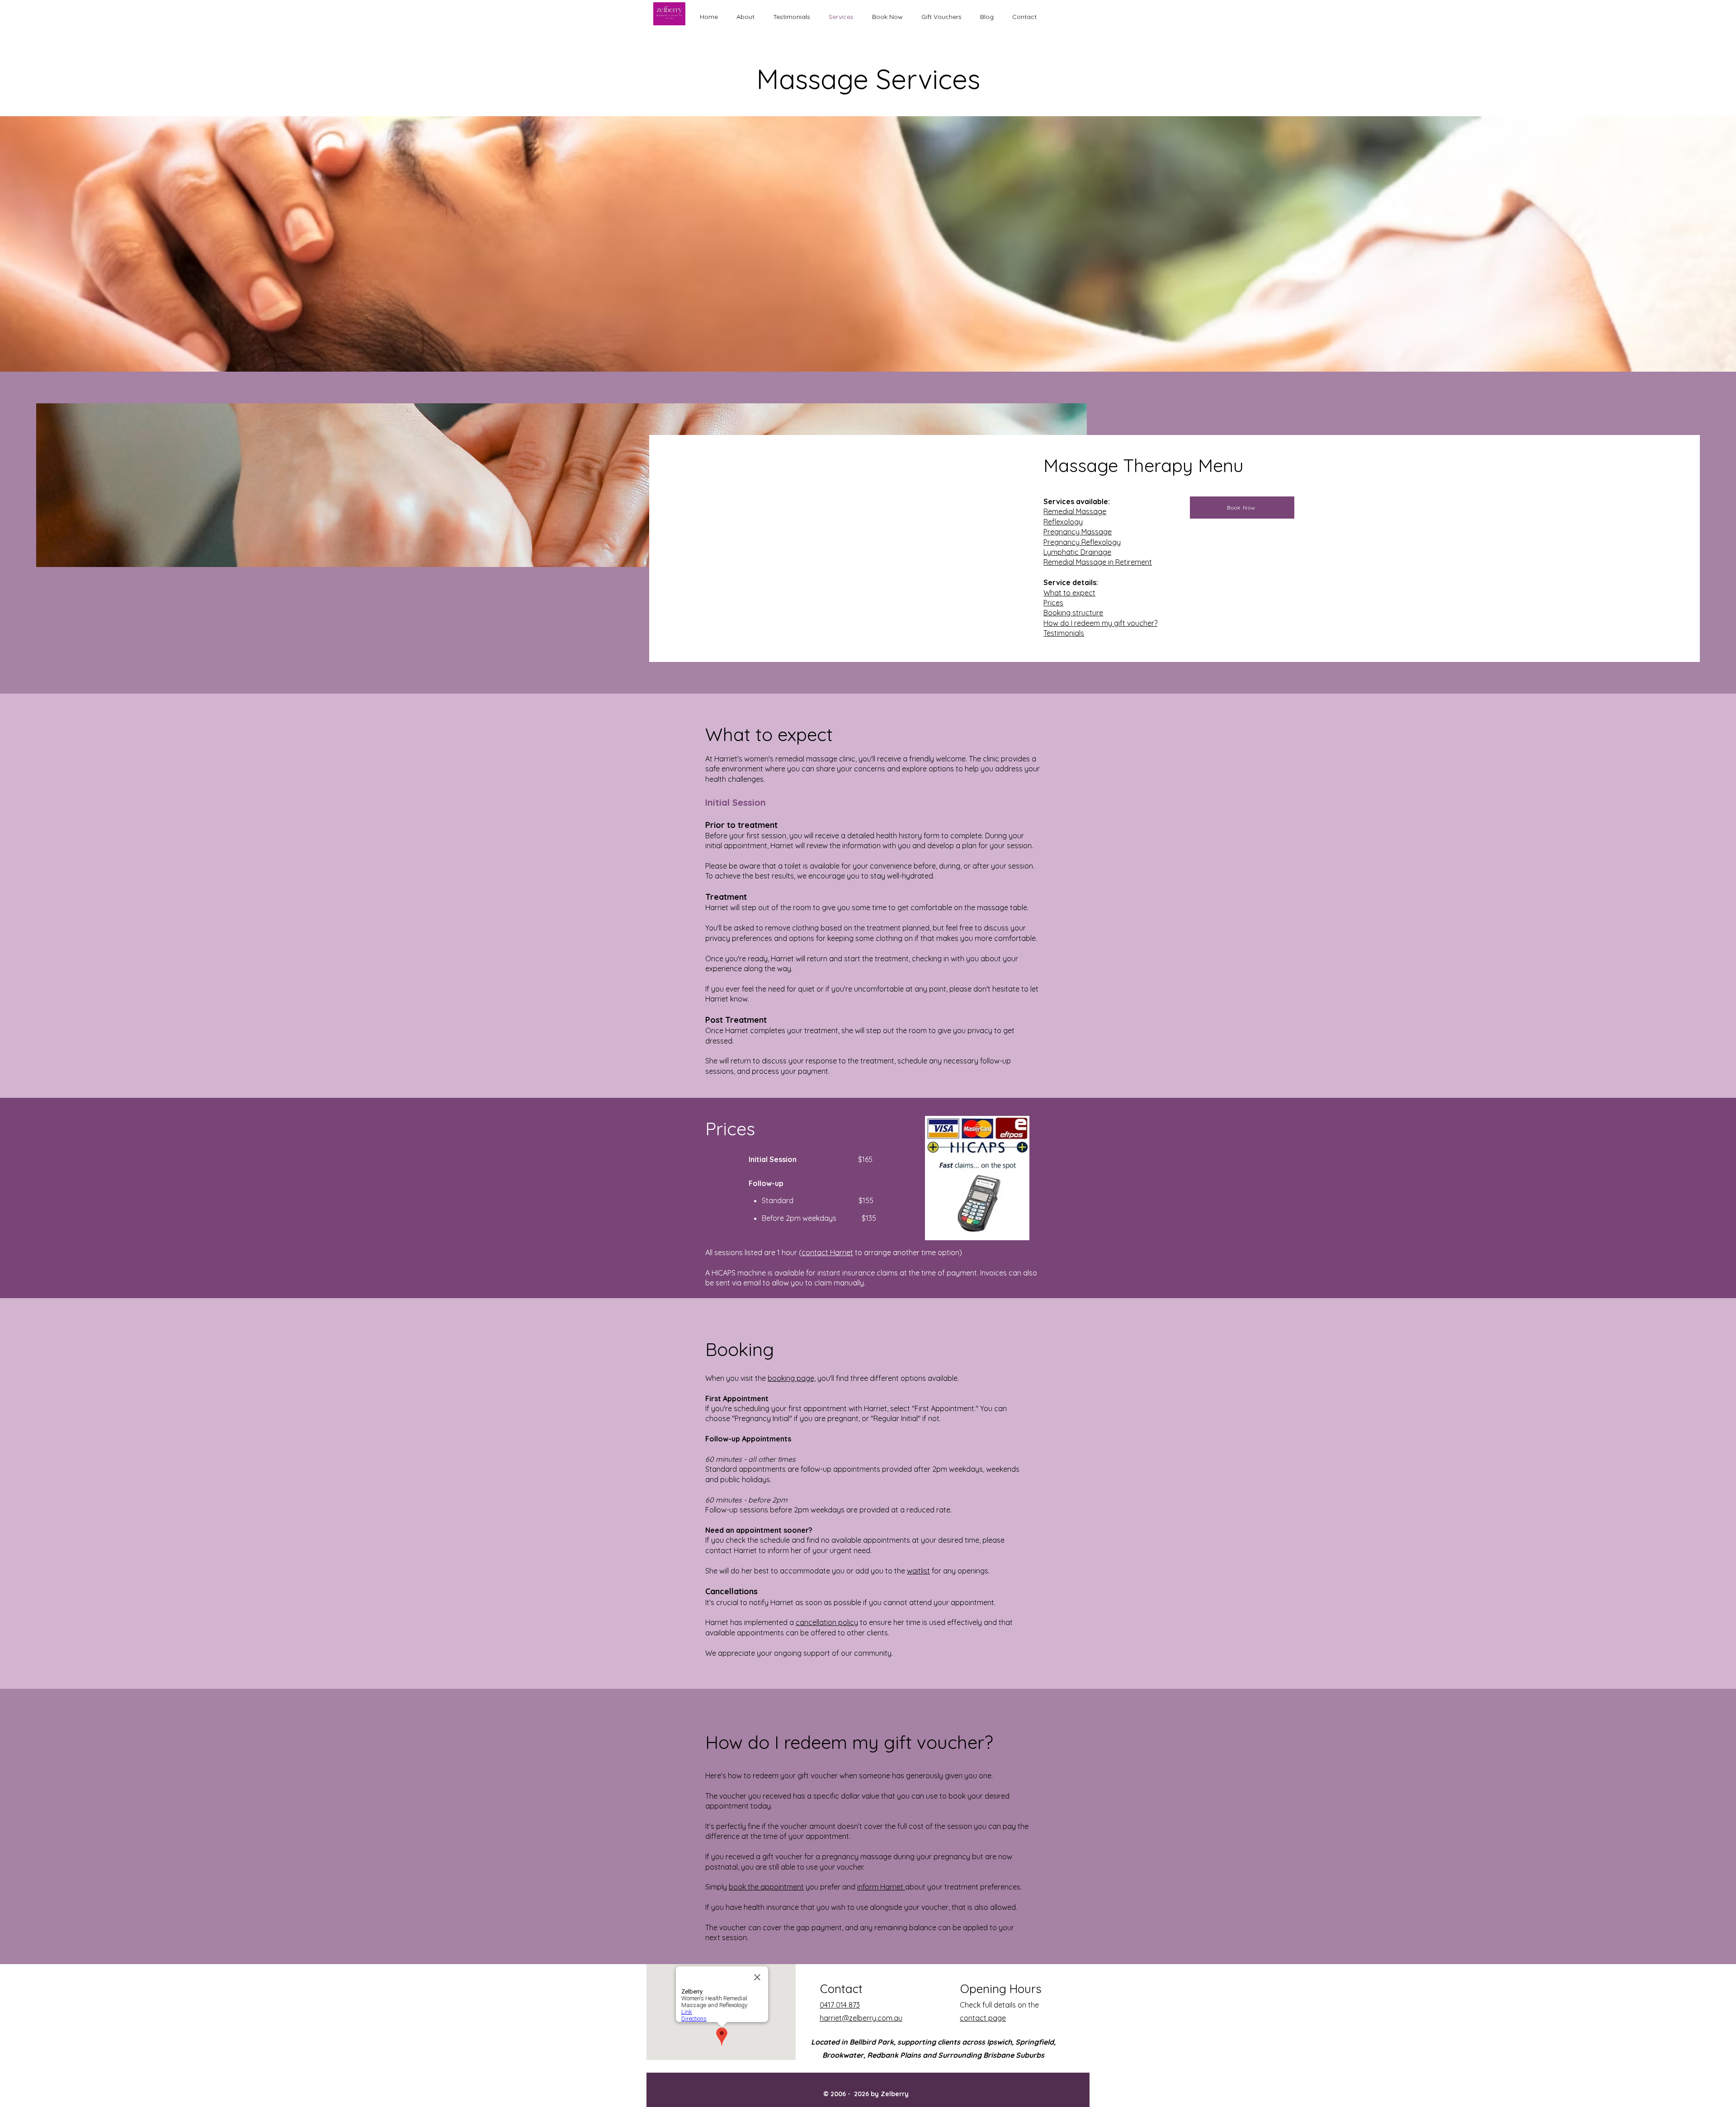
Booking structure (1073, 613)
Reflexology (1063, 522)
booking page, (792, 1378)
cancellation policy (827, 1622)
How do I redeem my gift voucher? (1100, 623)
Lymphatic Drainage (1077, 552)
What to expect (1069, 593)
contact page (983, 2018)
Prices (1053, 603)
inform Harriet (881, 1887)
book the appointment (766, 1887)
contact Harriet (827, 1252)
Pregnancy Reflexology (1082, 542)
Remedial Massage (1075, 511)
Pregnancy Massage (1078, 532)
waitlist (918, 1571)
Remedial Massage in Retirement (1098, 562)
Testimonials (1064, 633)
